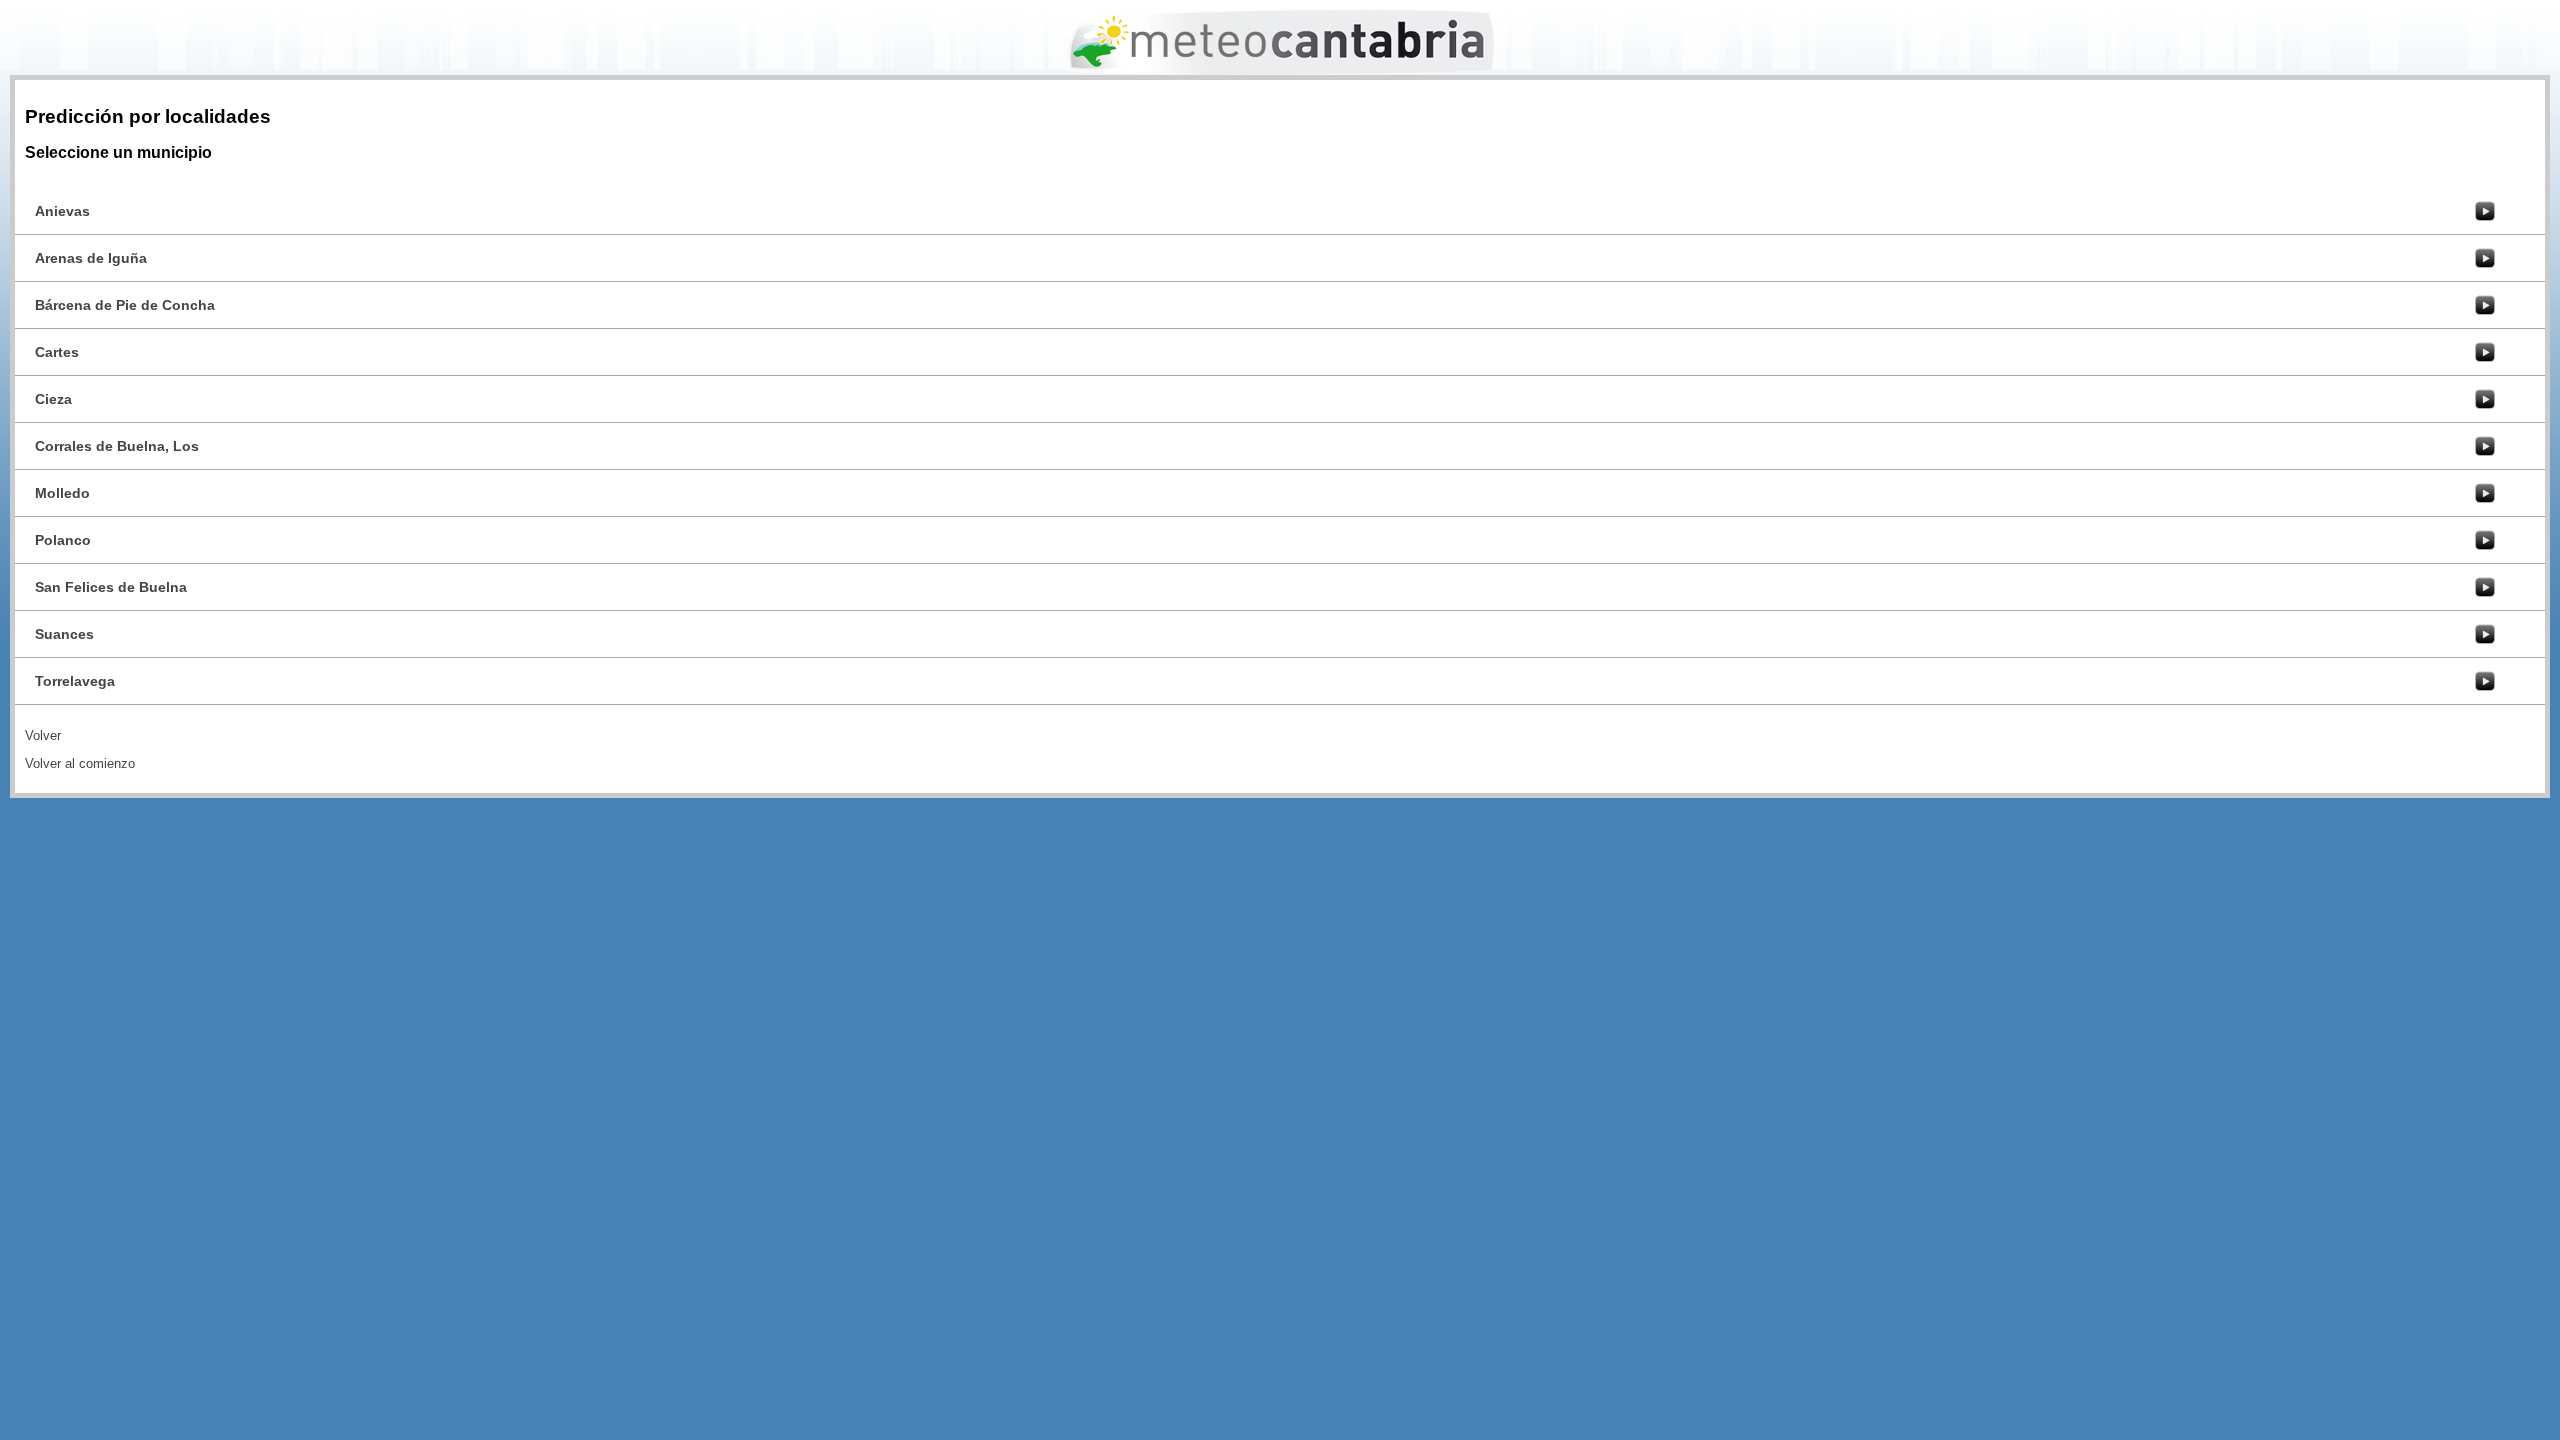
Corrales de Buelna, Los (117, 446)
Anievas (62, 211)
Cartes (57, 352)
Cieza (53, 399)
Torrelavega (75, 681)
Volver (43, 735)
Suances (64, 634)
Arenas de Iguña (91, 258)
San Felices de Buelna (111, 587)
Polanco (63, 540)
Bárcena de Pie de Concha (125, 305)
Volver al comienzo (80, 763)
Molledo (62, 493)
